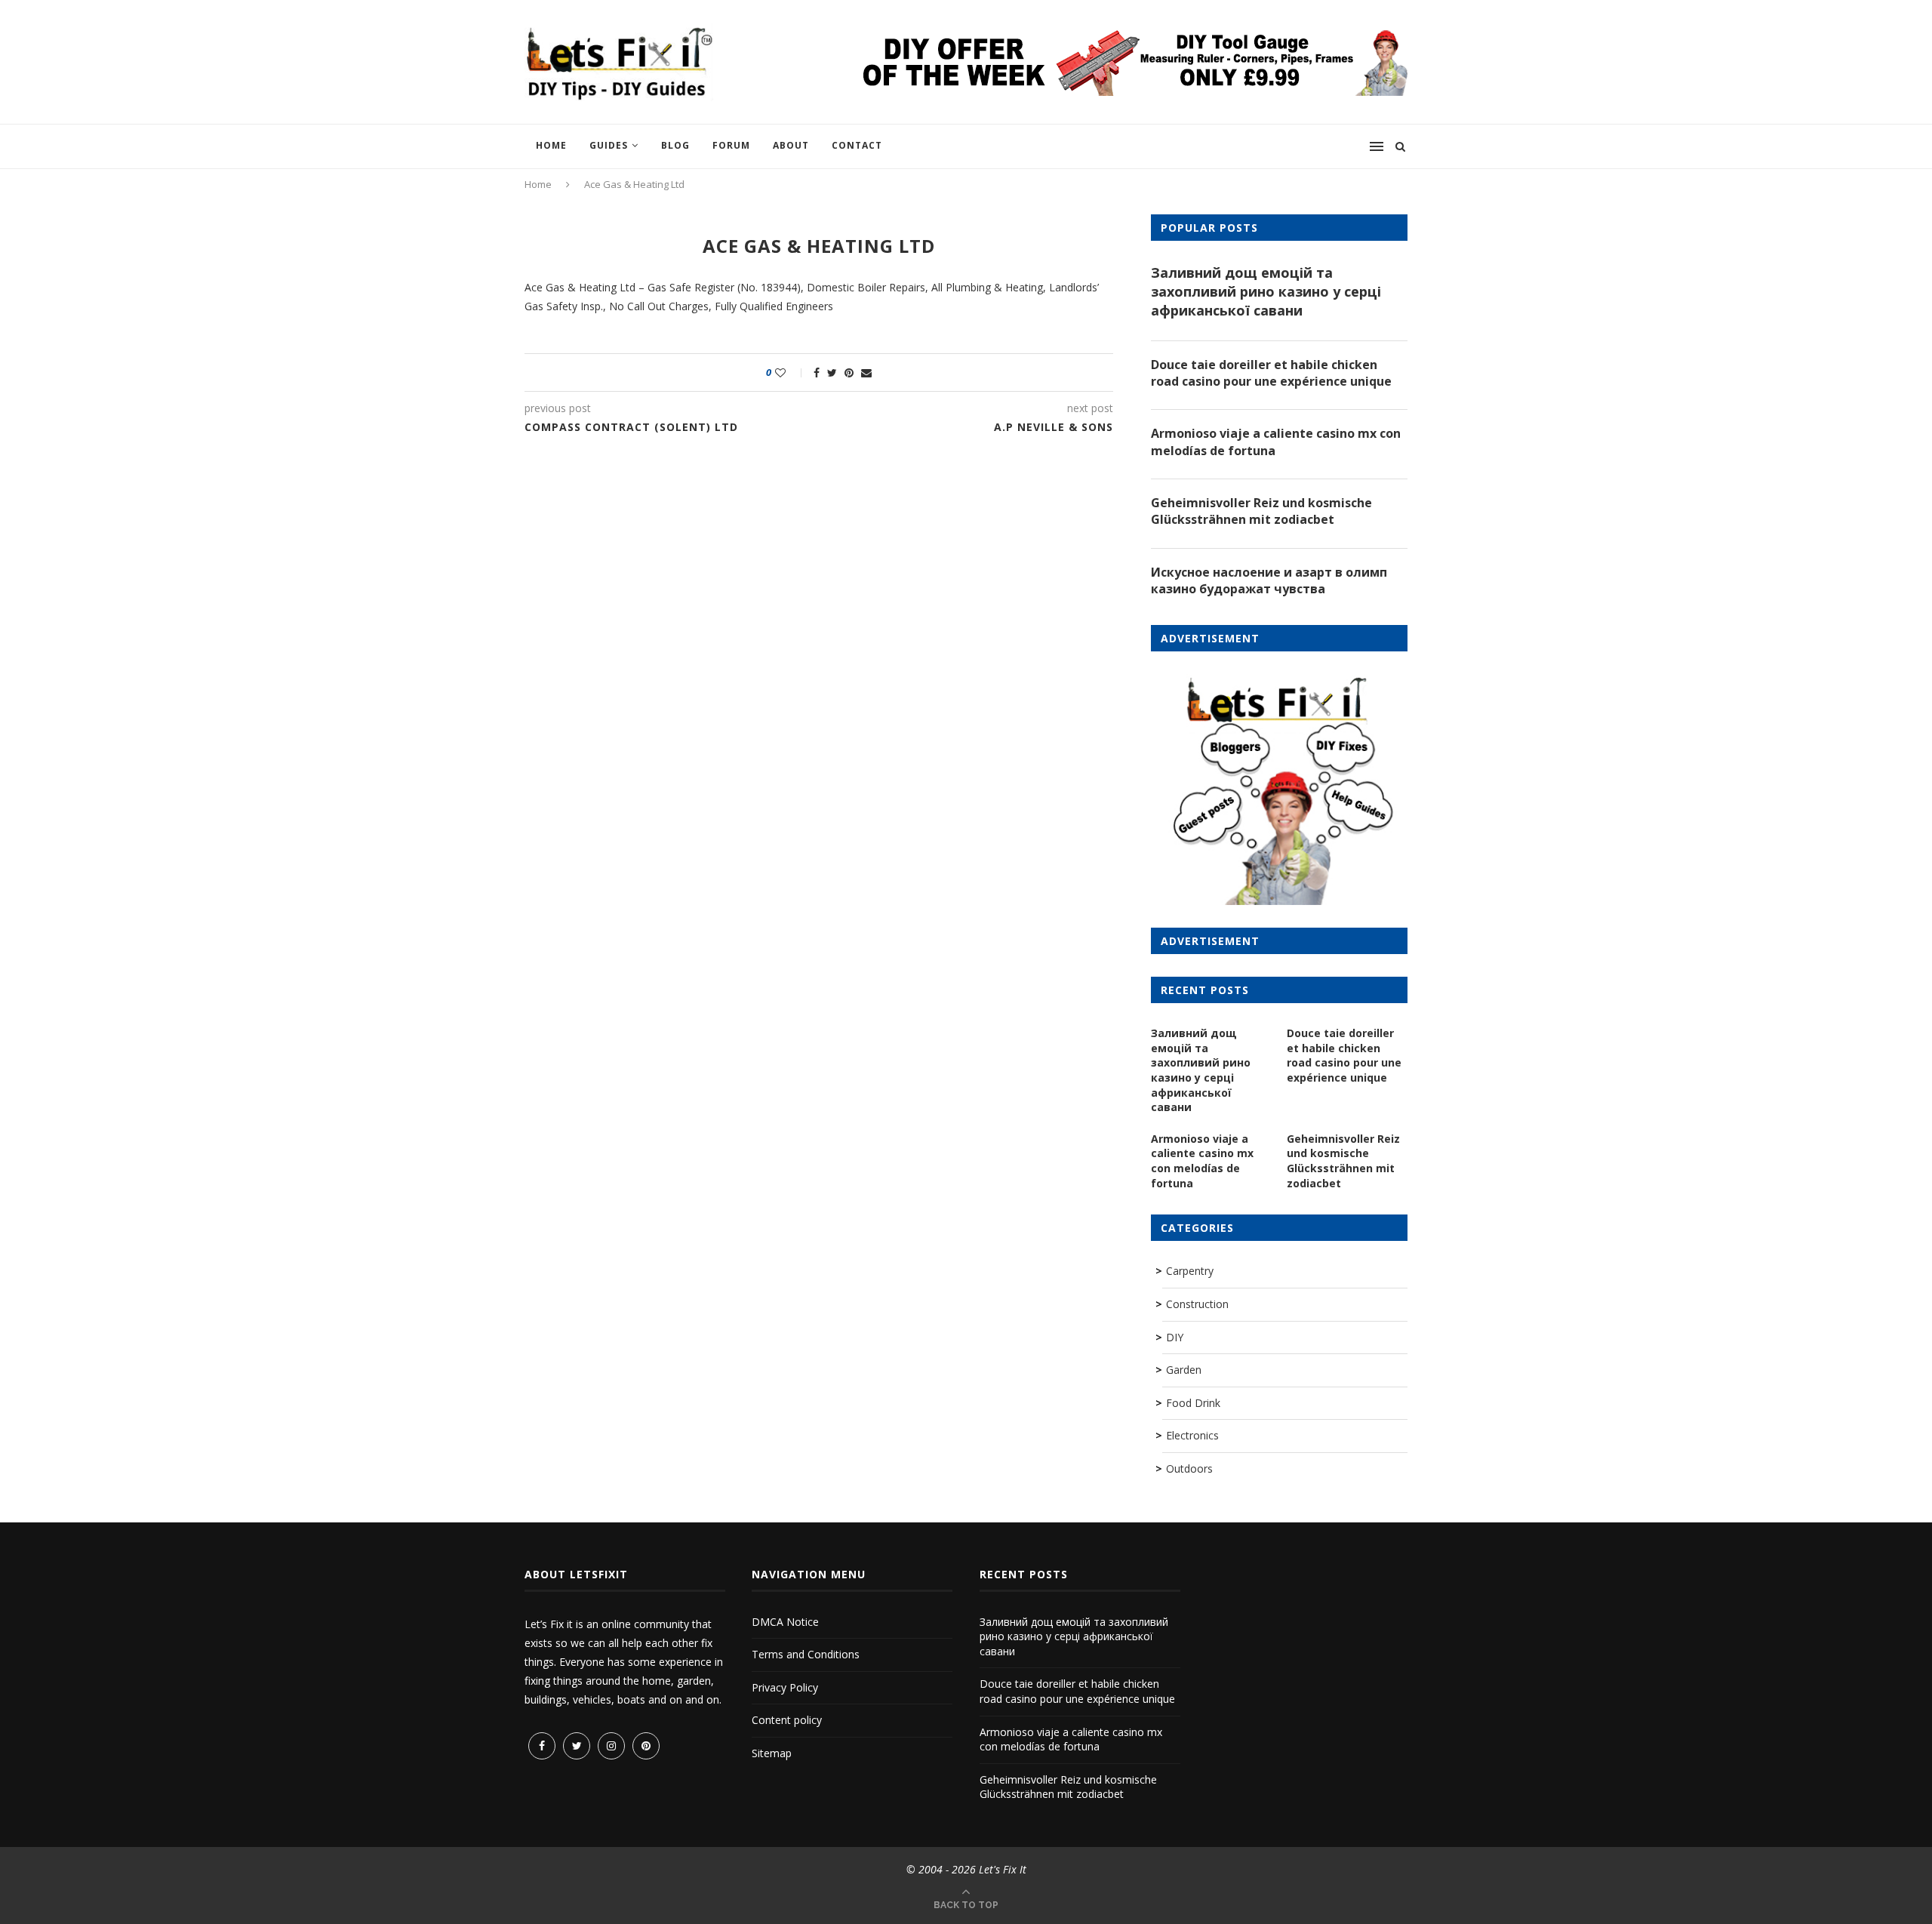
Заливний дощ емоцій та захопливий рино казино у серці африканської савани (1266, 291)
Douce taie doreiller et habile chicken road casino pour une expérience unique (1271, 373)
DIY (1175, 1337)
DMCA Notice (785, 1622)
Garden (1184, 1370)
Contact (857, 145)
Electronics (1192, 1435)
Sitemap (772, 1753)
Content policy (787, 1720)
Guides (609, 145)
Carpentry (1190, 1271)
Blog (675, 145)
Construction (1197, 1304)
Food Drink (1193, 1403)
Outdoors (1189, 1468)
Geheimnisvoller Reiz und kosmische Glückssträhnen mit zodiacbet (1261, 511)
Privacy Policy (785, 1687)
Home (551, 145)
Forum (731, 145)
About (791, 145)
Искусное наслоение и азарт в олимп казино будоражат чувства (1269, 580)
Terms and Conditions (806, 1654)
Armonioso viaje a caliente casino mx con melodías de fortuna (1276, 442)
